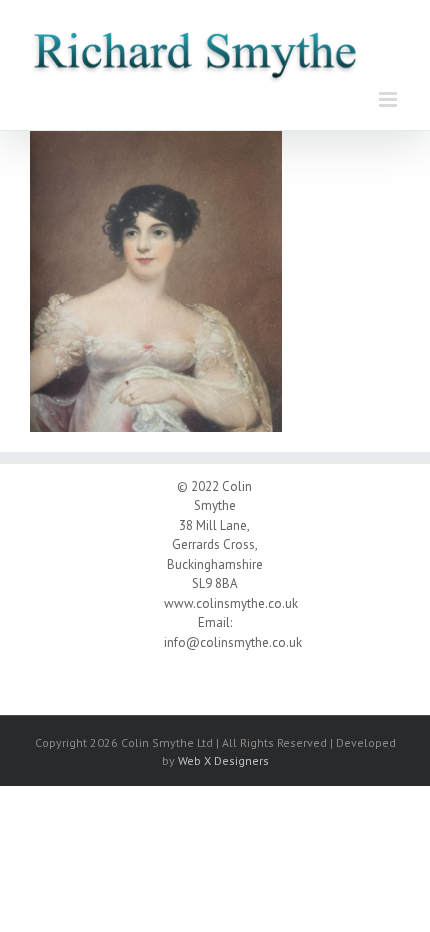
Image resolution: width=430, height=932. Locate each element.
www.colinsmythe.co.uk (231, 603)
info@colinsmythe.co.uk (233, 642)
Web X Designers (223, 760)
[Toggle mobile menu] (389, 99)
